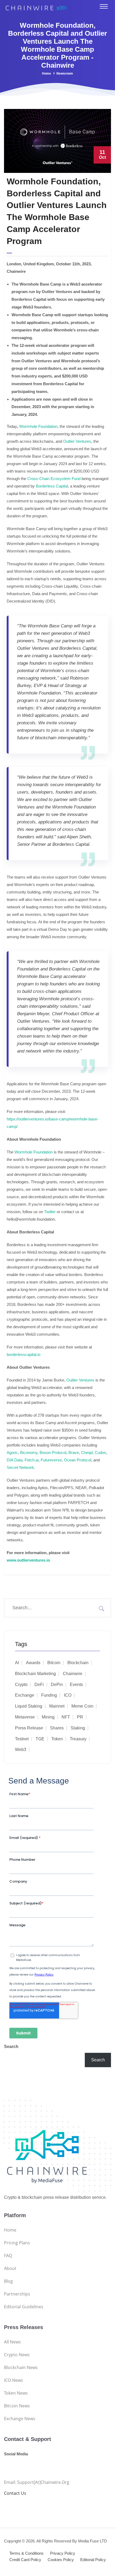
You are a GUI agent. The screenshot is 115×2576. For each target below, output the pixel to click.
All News (12, 2342)
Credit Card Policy (25, 2560)
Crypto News (17, 2355)
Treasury (78, 1739)
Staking (78, 1728)
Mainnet (57, 1706)
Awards (33, 1663)
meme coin (82, 1706)
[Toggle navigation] (104, 6)
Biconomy (29, 1452)
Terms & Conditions (26, 2553)
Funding (49, 1695)
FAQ (8, 2256)
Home (47, 74)
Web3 (21, 1750)
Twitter (50, 1212)
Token (57, 1739)
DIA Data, (16, 1460)
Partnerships (17, 2294)
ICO (68, 1695)
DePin (57, 1685)
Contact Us (15, 2493)
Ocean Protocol (78, 1460)
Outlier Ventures (77, 441)
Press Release (29, 1728)
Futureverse (51, 1460)
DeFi (39, 1685)
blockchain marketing (35, 1674)
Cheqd (87, 1452)
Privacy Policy (63, 2553)
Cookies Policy (61, 2560)
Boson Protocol (53, 1452)
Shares (57, 1728)
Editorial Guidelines (24, 2307)
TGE (40, 1739)
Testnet (22, 1739)
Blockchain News (21, 2367)
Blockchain (78, 1663)
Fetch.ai (32, 1460)
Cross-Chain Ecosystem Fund (54, 479)
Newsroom (65, 74)
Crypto (21, 1685)
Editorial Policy (93, 2560)
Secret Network (20, 1467)
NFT (66, 1717)
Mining (48, 1717)
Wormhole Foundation (38, 426)
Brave (74, 1452)
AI (17, 1663)
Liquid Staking (29, 1706)
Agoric (12, 1452)
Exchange (25, 1695)
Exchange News (20, 2419)
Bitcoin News (17, 2406)
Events (76, 1685)
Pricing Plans (17, 2243)
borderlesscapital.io (24, 1354)
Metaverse (25, 1717)
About (10, 2268)
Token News (16, 2393)
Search (11, 2047)
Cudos (100, 1452)
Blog (8, 2281)
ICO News (14, 2380)
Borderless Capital (52, 486)
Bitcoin (54, 1663)
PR (80, 1717)
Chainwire (73, 1674)
